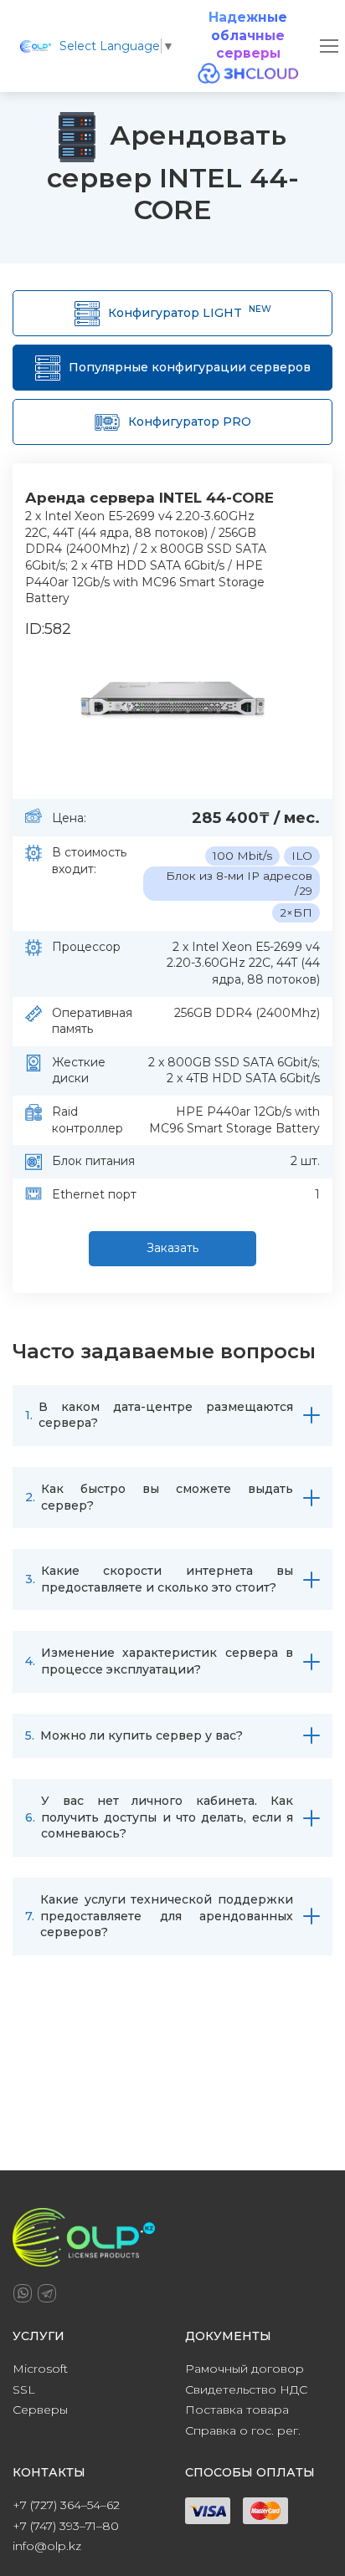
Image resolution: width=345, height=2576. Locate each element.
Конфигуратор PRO (190, 422)
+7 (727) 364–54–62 (66, 2505)
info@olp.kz (47, 2546)
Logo (36, 46)
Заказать (172, 1248)
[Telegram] (47, 2293)
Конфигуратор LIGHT (190, 312)
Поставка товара (237, 2410)
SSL (24, 2389)
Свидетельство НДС (246, 2389)
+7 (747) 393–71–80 (66, 2526)
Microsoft (40, 2369)
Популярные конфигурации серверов (190, 367)
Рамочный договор (245, 2369)
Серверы (40, 2410)
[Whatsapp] (23, 2293)
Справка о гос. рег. (243, 2430)
